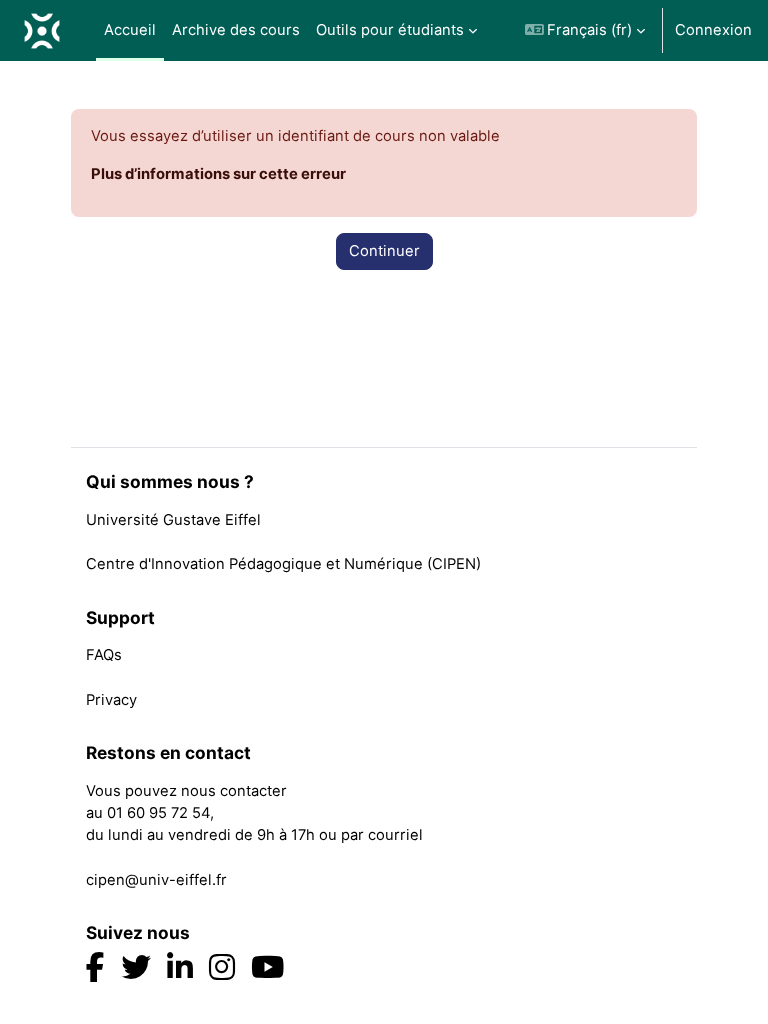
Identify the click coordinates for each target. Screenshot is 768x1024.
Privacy (111, 700)
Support (120, 618)
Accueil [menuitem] (130, 30)
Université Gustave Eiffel (173, 520)
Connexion (713, 30)
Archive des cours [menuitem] (236, 30)
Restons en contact (168, 753)
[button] (585, 30)
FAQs (104, 655)
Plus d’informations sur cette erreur (218, 174)
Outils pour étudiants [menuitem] (390, 30)
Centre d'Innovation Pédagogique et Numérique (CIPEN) (283, 564)
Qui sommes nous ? (170, 482)
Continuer (384, 251)
